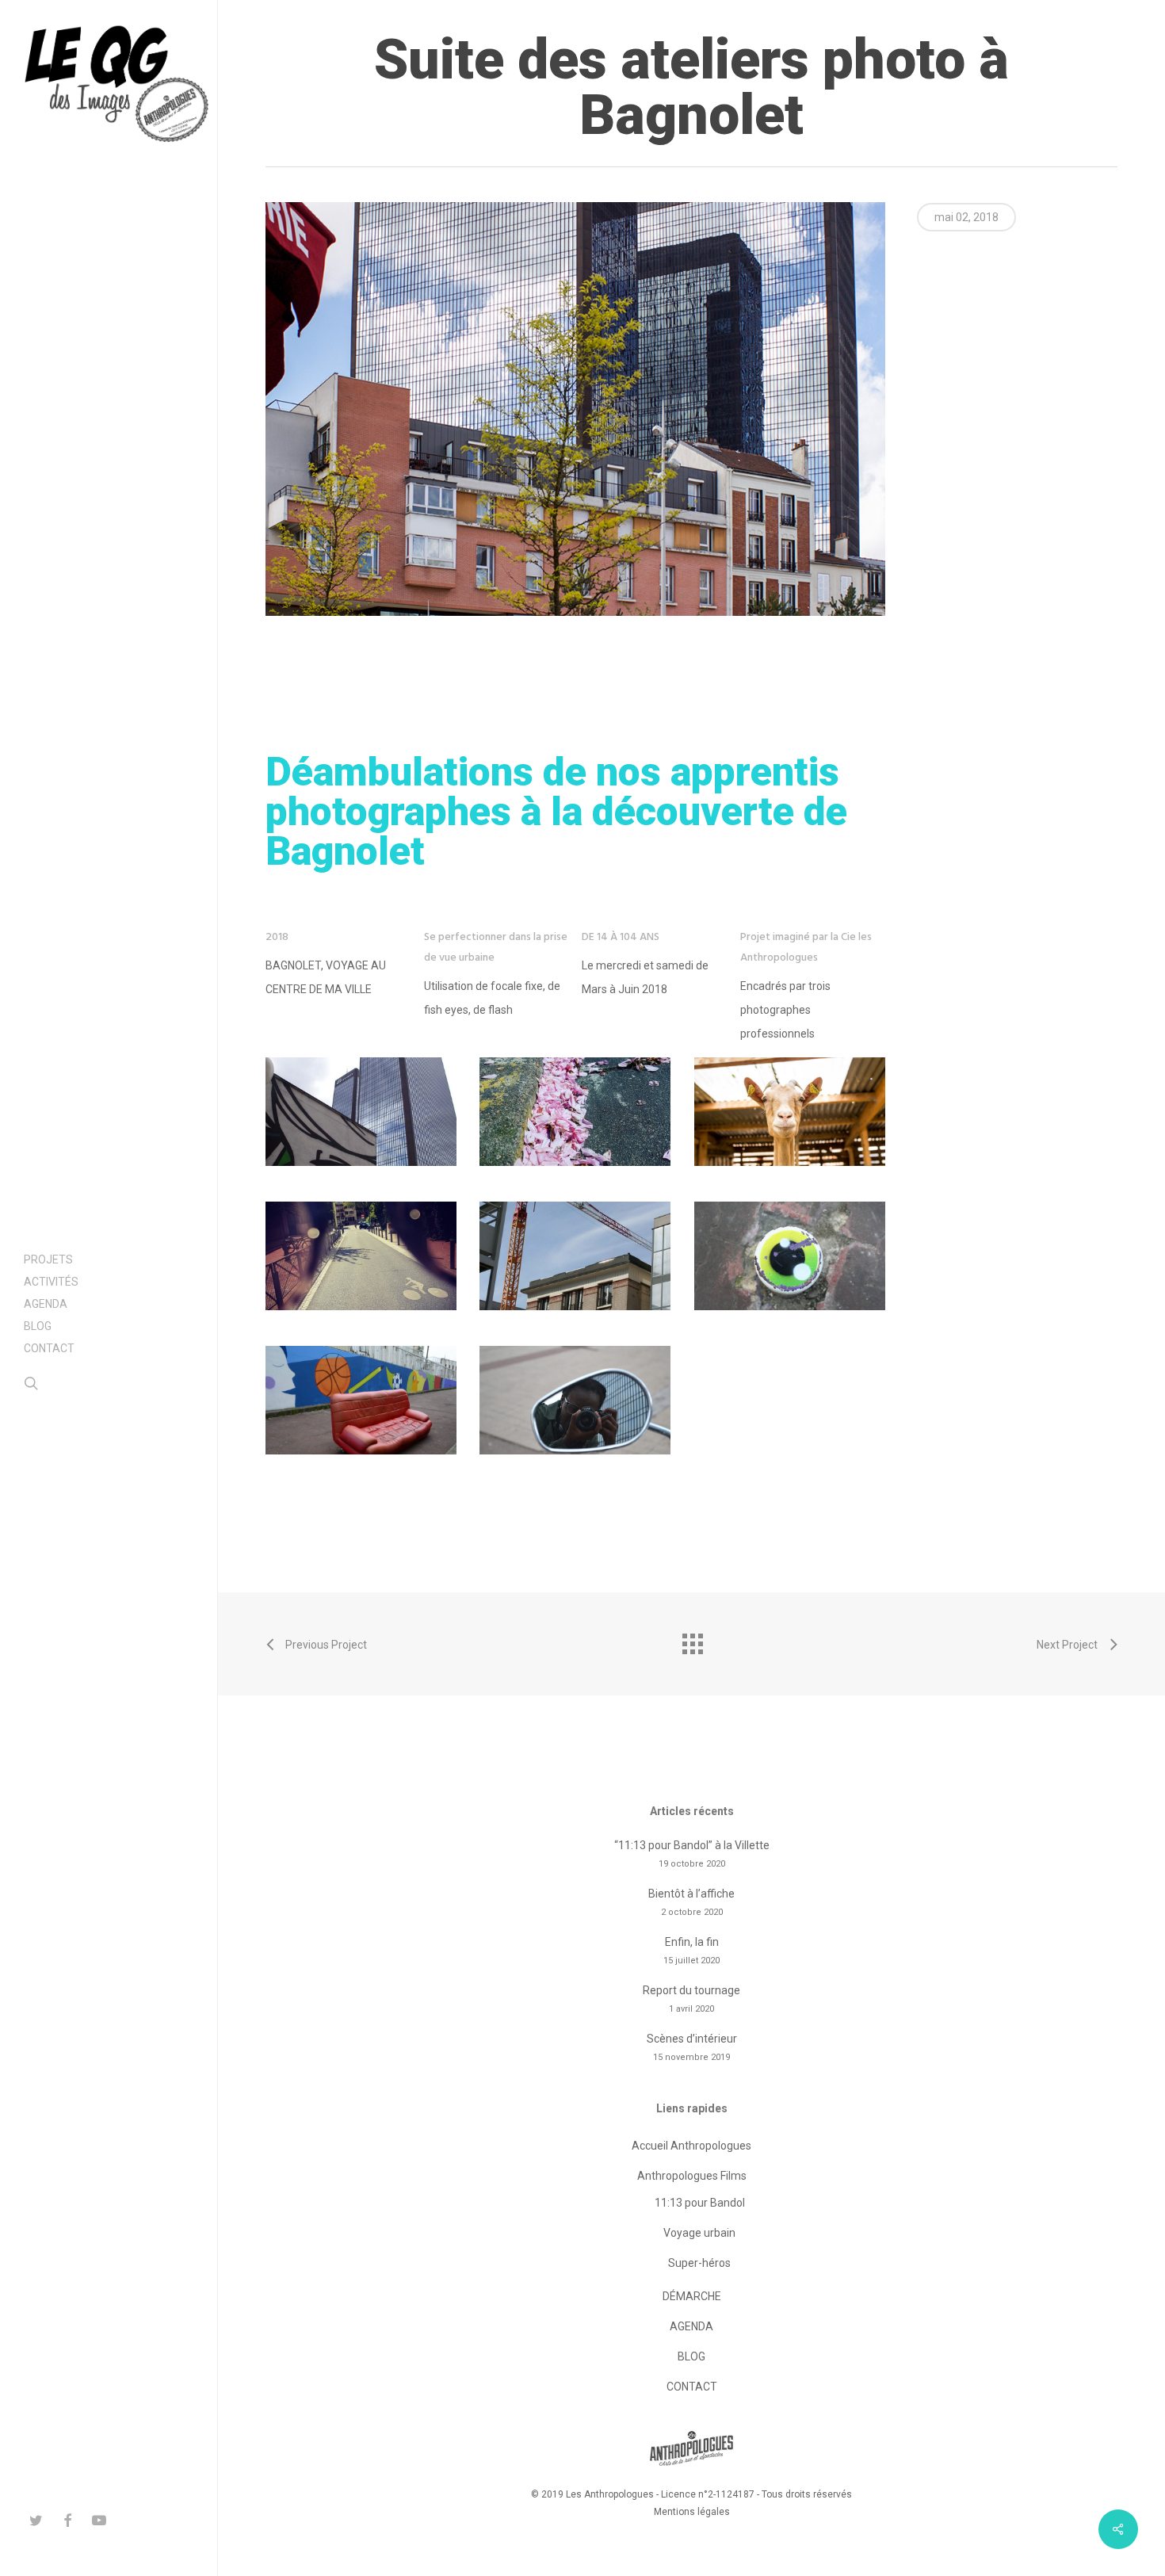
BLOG (691, 2356)
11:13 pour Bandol (700, 2203)
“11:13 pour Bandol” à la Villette (692, 1845)
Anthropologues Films (692, 2176)
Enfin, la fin (692, 1942)
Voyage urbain (699, 2233)
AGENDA (691, 2326)
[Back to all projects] (692, 1640)
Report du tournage (691, 1990)
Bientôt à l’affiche (691, 1894)
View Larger (361, 1096)
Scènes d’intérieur (692, 2039)
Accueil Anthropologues (691, 2146)
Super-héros (699, 2263)
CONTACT (692, 2387)
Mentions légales (692, 2512)
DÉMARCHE (692, 2296)
